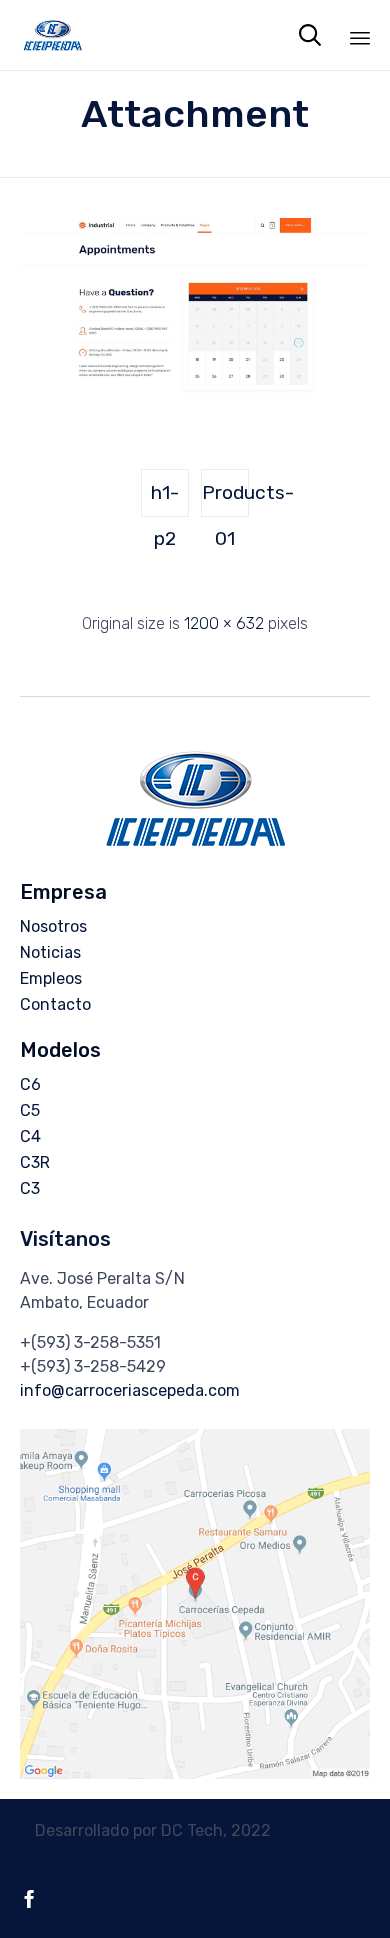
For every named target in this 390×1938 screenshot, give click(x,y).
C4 (30, 1136)
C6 (30, 1084)
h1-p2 (165, 499)
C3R (35, 1162)
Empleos (51, 978)
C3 (30, 1188)
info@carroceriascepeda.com (130, 1390)
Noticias (50, 952)
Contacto (55, 1004)
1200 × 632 (224, 623)
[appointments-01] (195, 397)
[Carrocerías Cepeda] (52, 35)
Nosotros (53, 926)
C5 (30, 1110)
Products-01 (225, 499)
